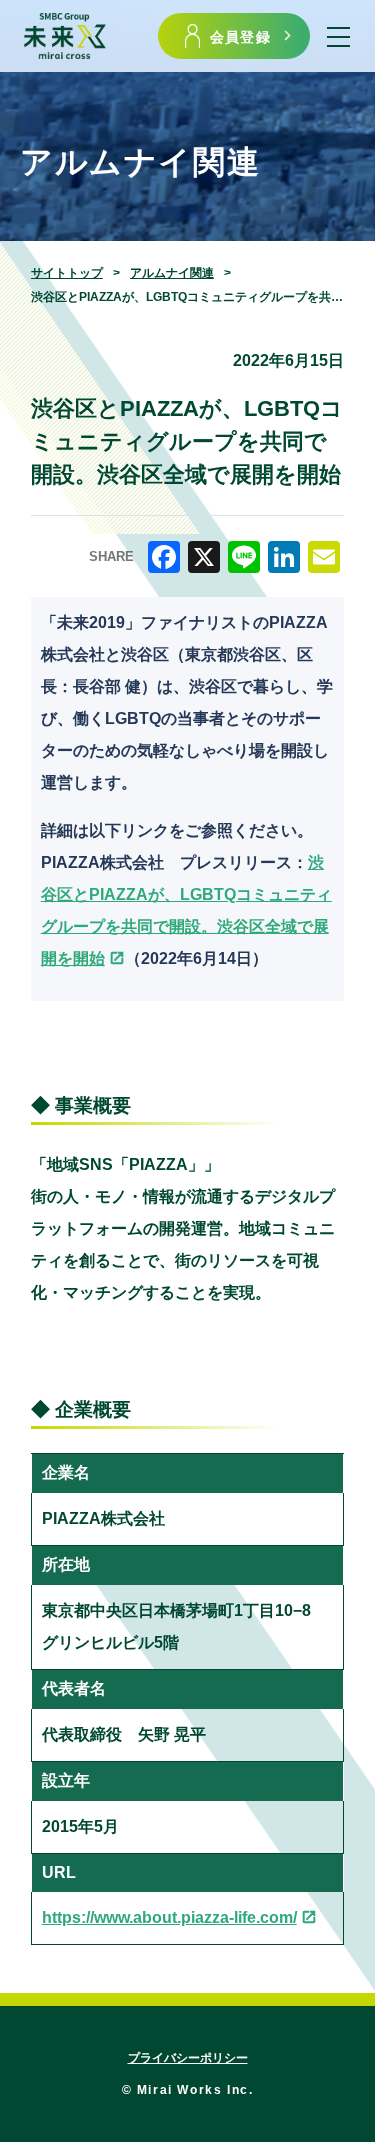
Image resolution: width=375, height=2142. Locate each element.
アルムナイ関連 (172, 273)
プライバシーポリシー (188, 2058)
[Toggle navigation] (338, 36)
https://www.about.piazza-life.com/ (169, 1917)
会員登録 (240, 36)
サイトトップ (67, 273)
